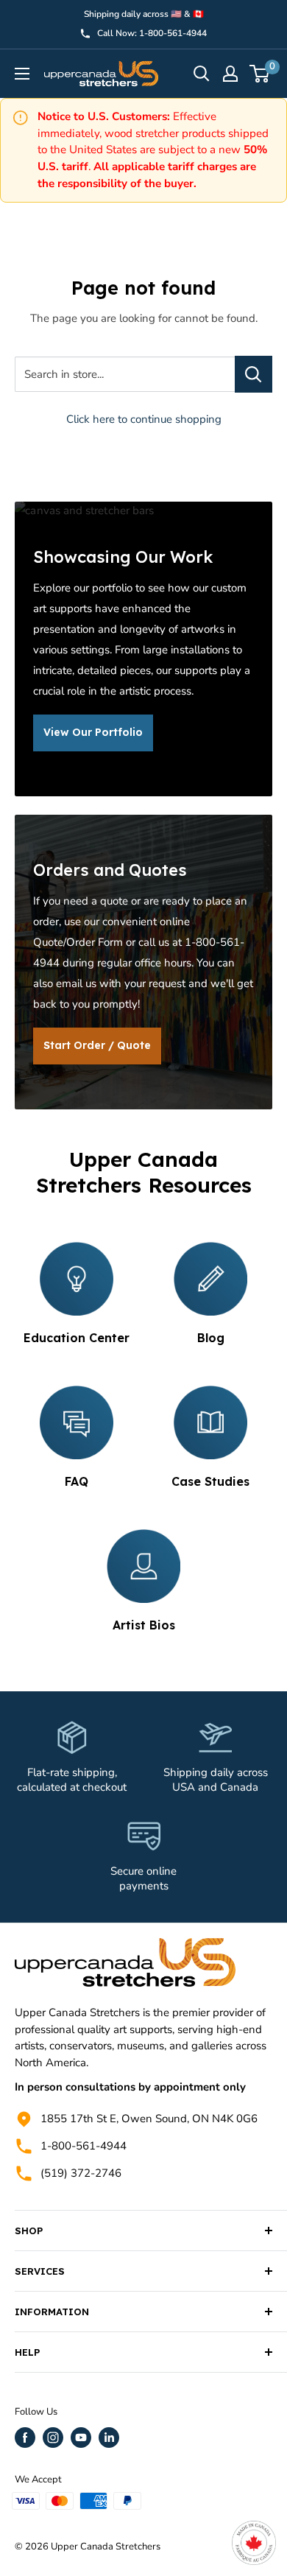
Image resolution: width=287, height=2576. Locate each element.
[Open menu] (22, 74)
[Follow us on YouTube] (81, 2438)
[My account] (230, 74)
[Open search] (202, 74)
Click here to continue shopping (144, 419)
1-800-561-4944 (84, 2146)
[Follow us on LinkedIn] (109, 2438)
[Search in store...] (254, 374)
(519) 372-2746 (81, 2173)
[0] (260, 74)
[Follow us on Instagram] (53, 2438)
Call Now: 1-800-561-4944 (152, 33)
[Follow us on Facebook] (25, 2438)
